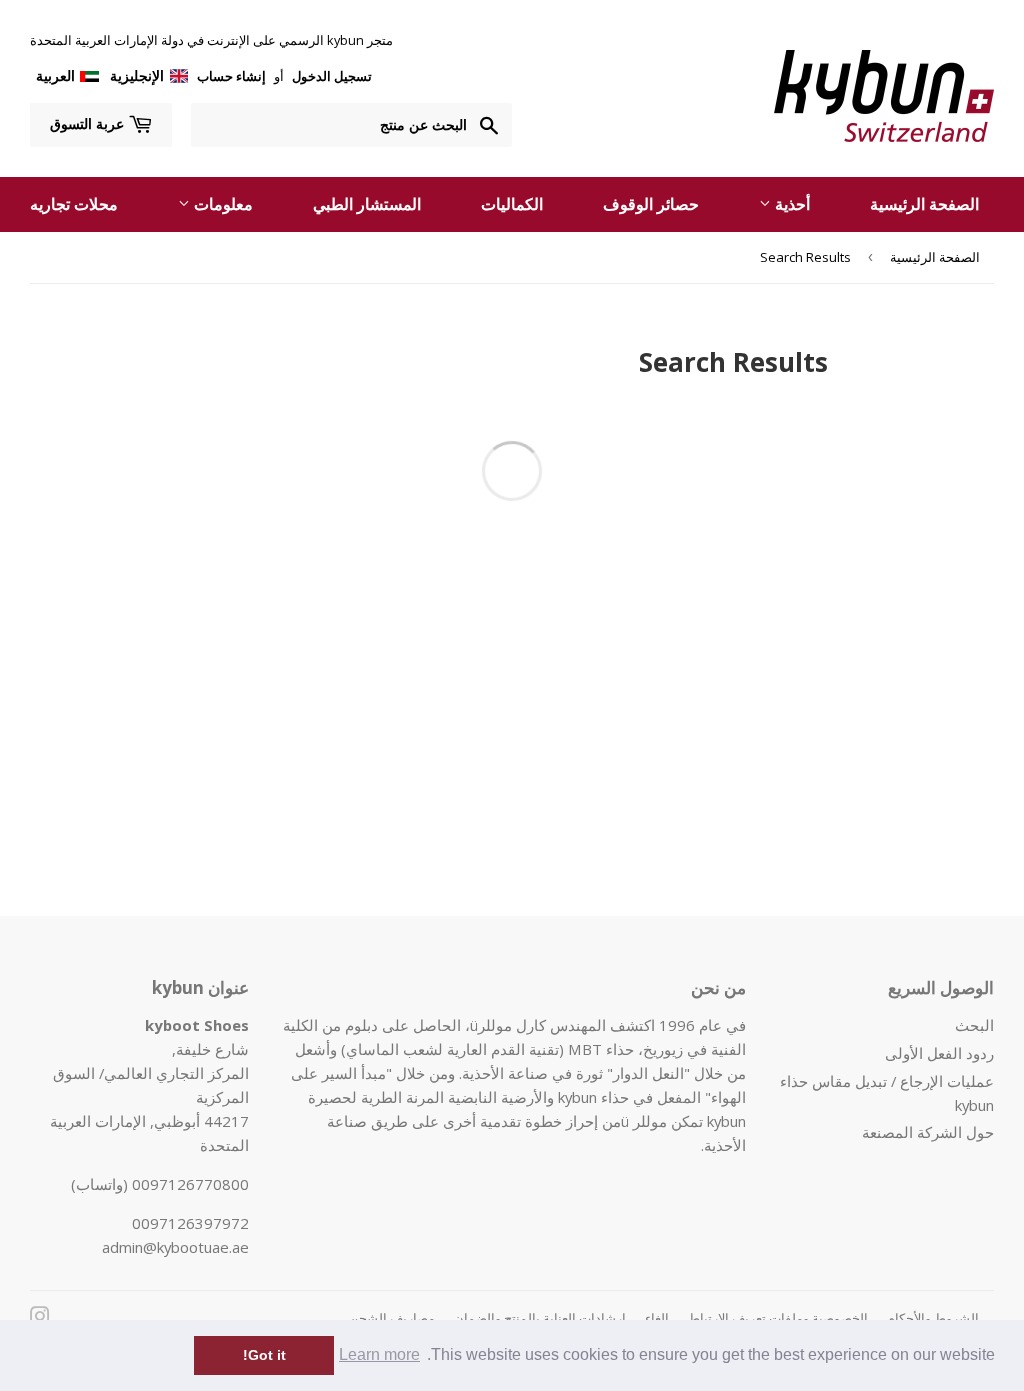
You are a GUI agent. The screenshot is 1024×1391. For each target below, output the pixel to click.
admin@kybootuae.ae (175, 1247)
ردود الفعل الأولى (939, 1053)
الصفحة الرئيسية (924, 204)
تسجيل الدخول (330, 76)
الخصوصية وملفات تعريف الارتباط (778, 1318)
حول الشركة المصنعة (928, 1132)
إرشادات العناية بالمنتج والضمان (540, 1318)
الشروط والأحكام (933, 1318)
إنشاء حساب (231, 76)
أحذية (790, 204)
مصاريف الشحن (392, 1318)
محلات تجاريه (74, 204)
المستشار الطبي (367, 204)
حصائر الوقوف (651, 204)
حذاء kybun (593, 1097)
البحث (974, 1025)
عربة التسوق (89, 123)
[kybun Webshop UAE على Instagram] (40, 1318)
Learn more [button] (379, 1354)
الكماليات (512, 204)
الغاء (657, 1318)
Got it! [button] (264, 1355)
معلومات (221, 204)
